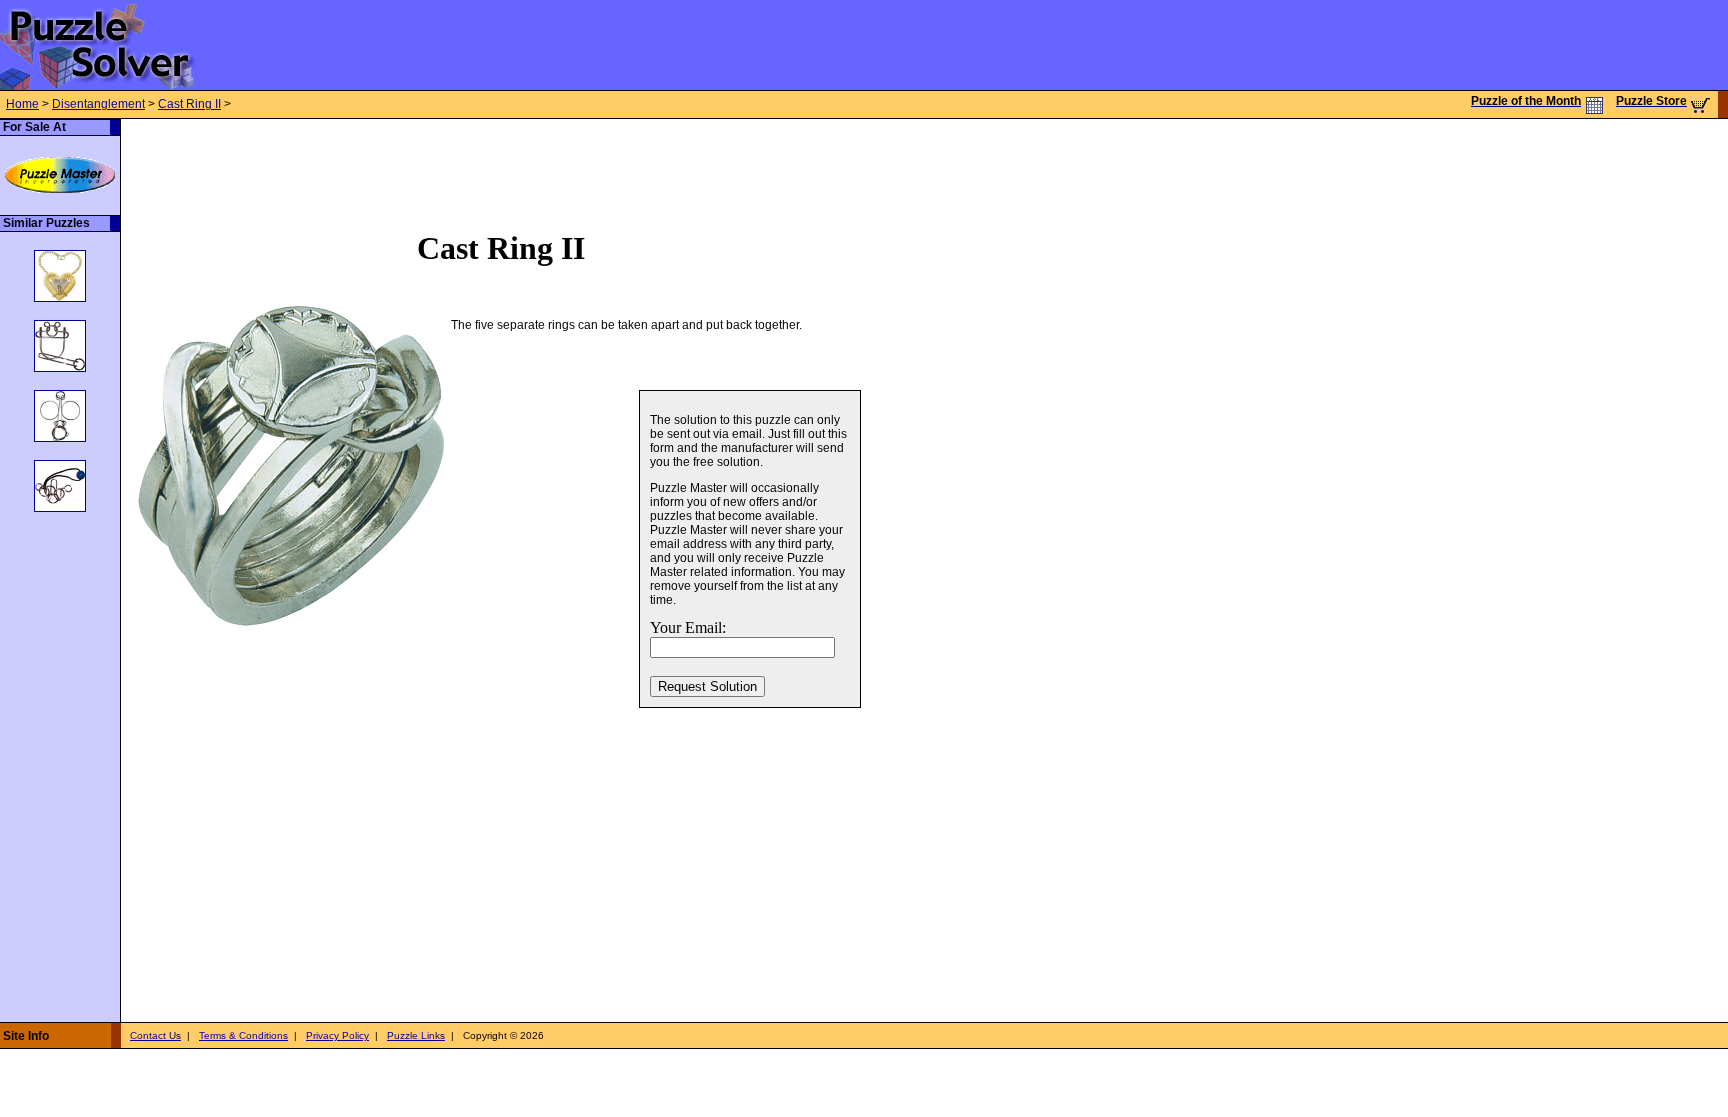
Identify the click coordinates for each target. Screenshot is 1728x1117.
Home (22, 104)
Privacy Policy (337, 1035)
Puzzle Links (416, 1035)
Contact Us (155, 1035)
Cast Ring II (189, 104)
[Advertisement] (485, 164)
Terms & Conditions (243, 1035)
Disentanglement (98, 104)
